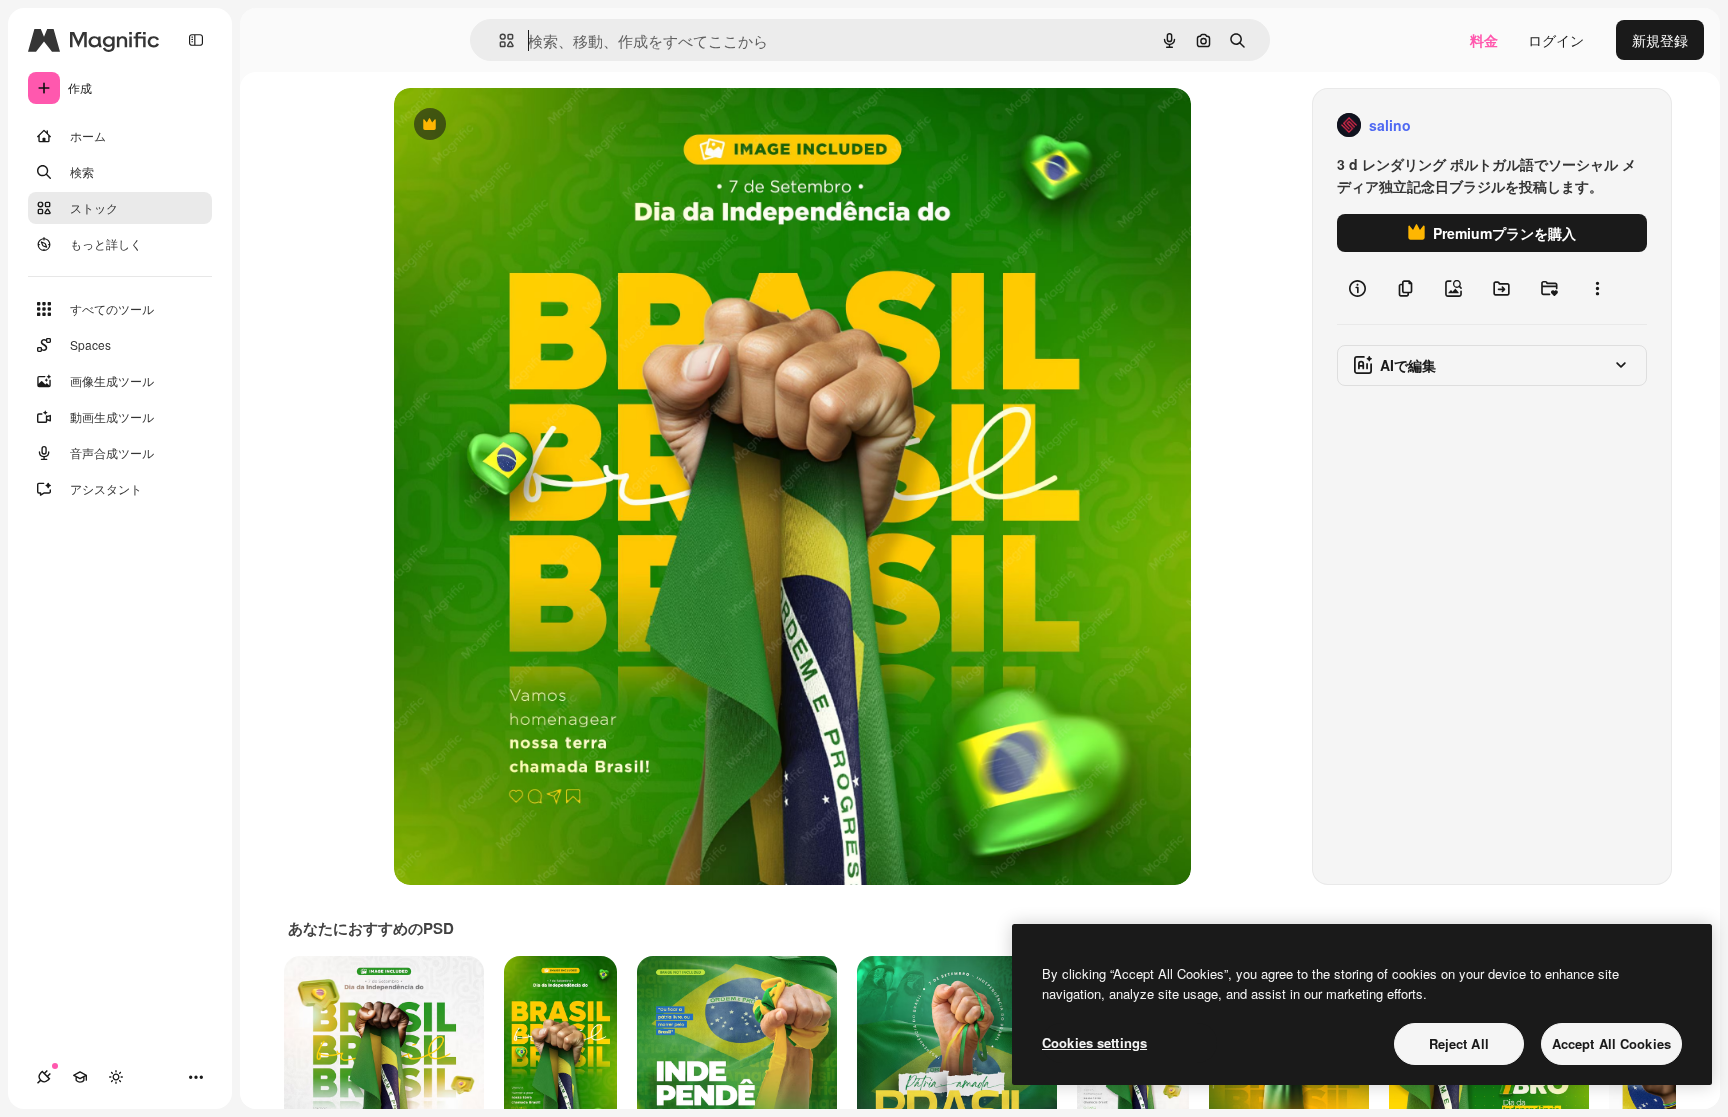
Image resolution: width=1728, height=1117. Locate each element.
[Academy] (80, 1077)
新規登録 (1660, 40)
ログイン (1556, 40)
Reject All (1459, 1043)
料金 (1484, 40)
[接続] (44, 1077)
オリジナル (531, 125)
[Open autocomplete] (498, 40)
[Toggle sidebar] (196, 40)
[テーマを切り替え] (116, 1077)
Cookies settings (1094, 1042)
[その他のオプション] (1597, 288)
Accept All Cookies (1611, 1043)
